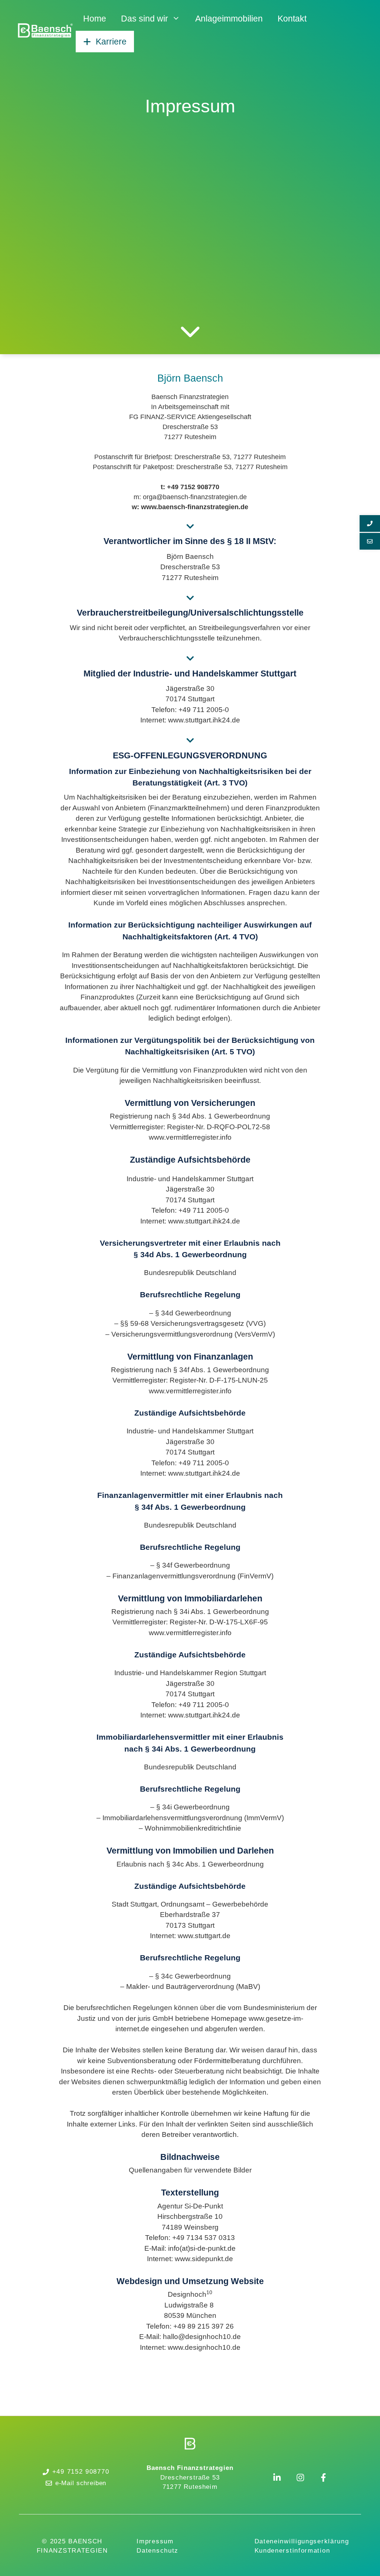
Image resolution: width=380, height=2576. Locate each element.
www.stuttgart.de (204, 1936)
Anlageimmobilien (229, 19)
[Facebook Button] (323, 2478)
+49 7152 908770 (81, 2472)
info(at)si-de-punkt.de (202, 2248)
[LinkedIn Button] (277, 2478)
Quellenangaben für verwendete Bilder (190, 2170)
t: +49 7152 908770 (190, 487)
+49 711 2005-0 (204, 710)
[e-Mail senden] (370, 541)
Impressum (155, 2541)
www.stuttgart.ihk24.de (204, 720)
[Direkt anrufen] (370, 523)
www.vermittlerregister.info (190, 1137)
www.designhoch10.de (204, 2347)
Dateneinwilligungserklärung (302, 2541)
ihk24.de (226, 1473)
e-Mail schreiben (81, 2483)
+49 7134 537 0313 (204, 2238)
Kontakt (292, 19)
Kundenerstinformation (292, 2551)
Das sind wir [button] (145, 19)
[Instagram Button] (300, 2478)
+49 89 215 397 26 (204, 2326)
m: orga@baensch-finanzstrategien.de (190, 497)
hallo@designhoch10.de (202, 2337)
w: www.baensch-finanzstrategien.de (190, 507)
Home (95, 19)
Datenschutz (158, 2551)
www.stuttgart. (190, 1473)
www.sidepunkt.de (204, 2259)
